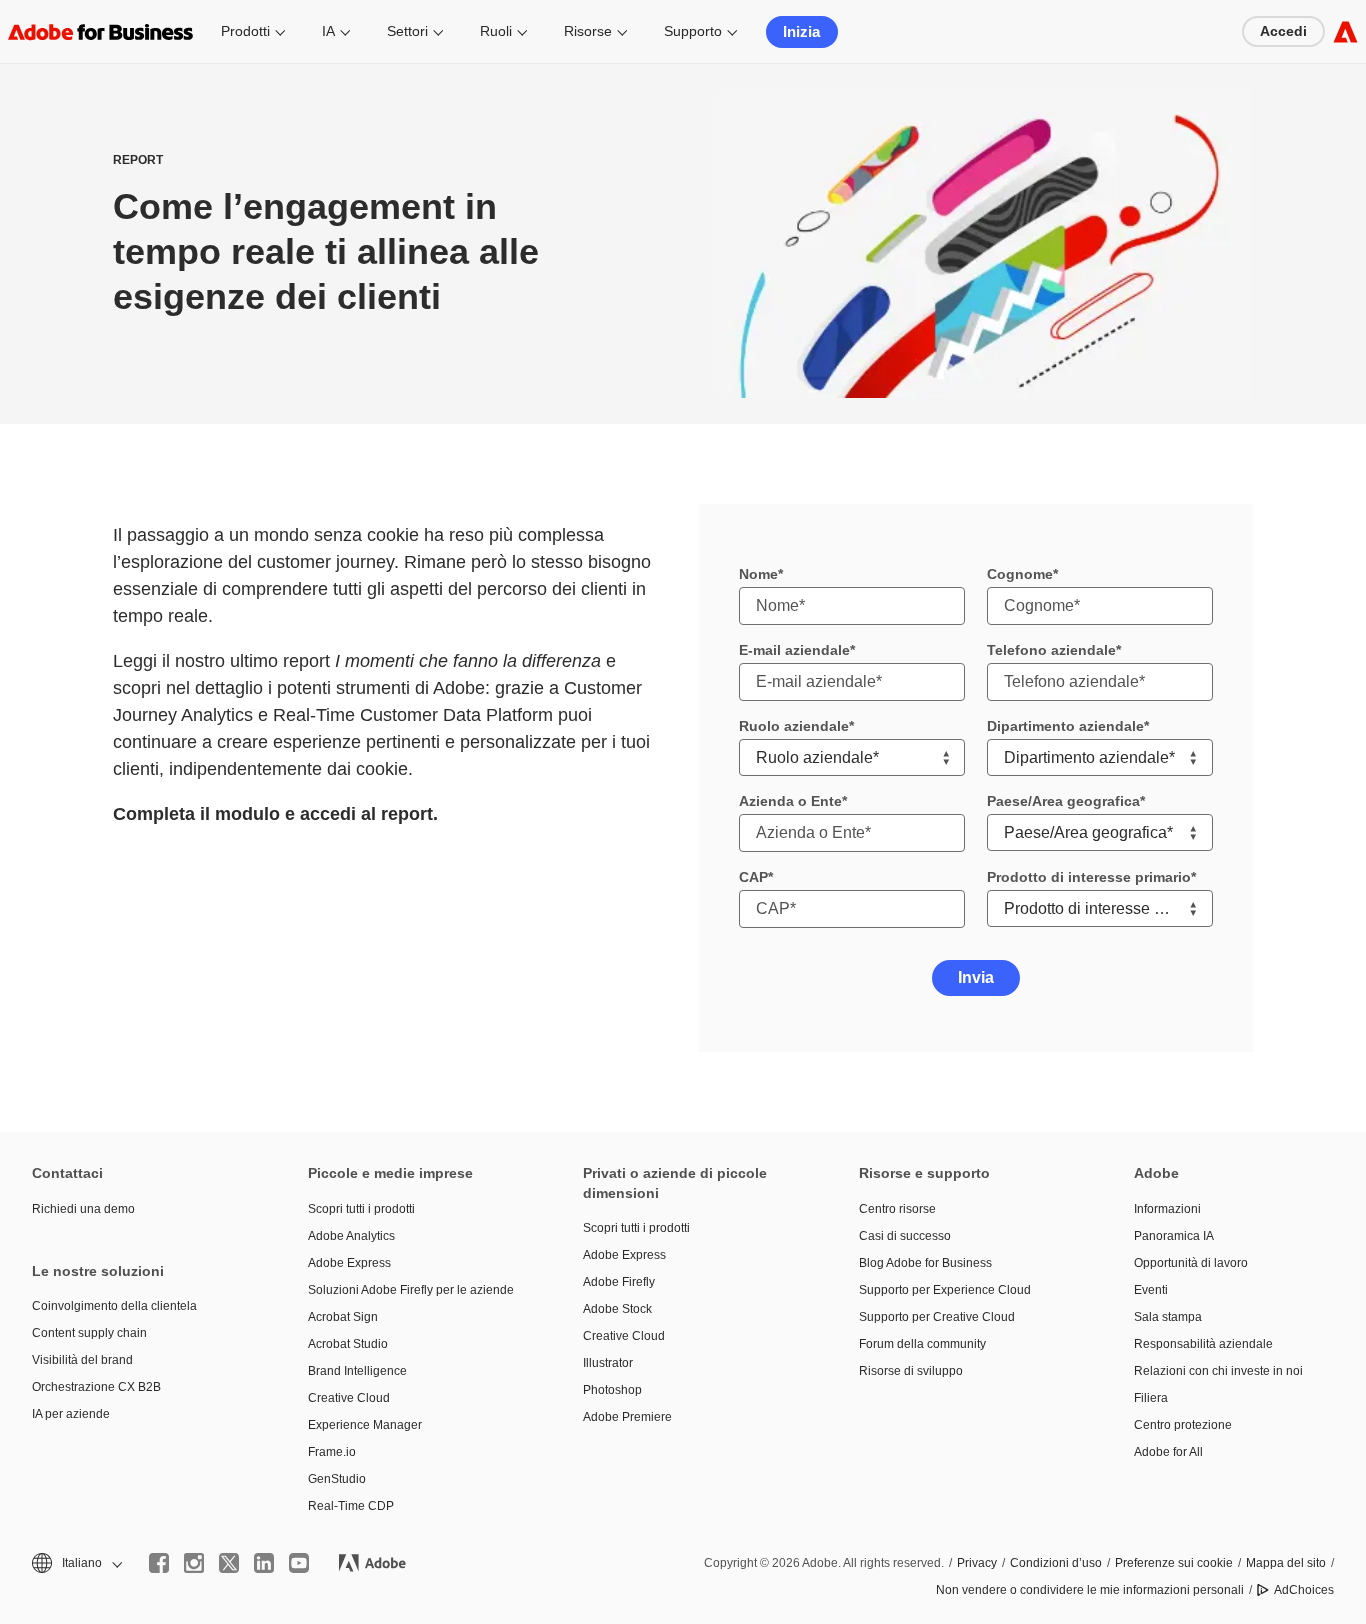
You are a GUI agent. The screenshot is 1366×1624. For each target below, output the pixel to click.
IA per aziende (71, 1414)
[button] (75, 1563)
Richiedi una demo (83, 1209)
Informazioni (1167, 1209)
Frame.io (332, 1452)
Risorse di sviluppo (911, 1371)
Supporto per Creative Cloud (937, 1317)
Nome (758, 574)
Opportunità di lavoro (1191, 1263)
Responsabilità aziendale (1203, 1344)
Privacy (977, 1563)
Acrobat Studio (348, 1344)
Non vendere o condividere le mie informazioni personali (1090, 1590)
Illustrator (608, 1363)
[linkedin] (264, 1563)
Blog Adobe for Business (925, 1263)
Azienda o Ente (790, 801)
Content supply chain (89, 1333)
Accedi (1283, 31)
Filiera (1151, 1398)
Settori (407, 31)
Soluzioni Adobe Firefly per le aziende (411, 1290)
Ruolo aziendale (794, 726)
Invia (976, 977)
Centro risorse (897, 1209)
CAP (753, 877)
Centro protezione (1183, 1425)
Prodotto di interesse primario (1089, 877)
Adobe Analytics (351, 1236)
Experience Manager (365, 1425)
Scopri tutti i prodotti (361, 1209)
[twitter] (229, 1563)
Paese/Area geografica (1063, 801)
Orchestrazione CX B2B (96, 1387)
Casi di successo (905, 1236)
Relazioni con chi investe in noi (1218, 1371)
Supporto (693, 31)
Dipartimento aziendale (1065, 726)
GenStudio (337, 1479)
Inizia (801, 31)
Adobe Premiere (627, 1417)
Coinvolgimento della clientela (114, 1306)
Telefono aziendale (1051, 650)
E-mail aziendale (794, 650)
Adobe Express (349, 1263)
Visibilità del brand (82, 1360)
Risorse (588, 31)
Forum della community (922, 1344)
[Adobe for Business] (1345, 31)
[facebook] (159, 1563)
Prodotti (245, 31)
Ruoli (496, 31)
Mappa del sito (1286, 1563)
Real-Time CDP (351, 1506)
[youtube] (299, 1563)
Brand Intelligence (357, 1371)
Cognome (1020, 574)
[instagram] (194, 1563)
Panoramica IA (1174, 1236)
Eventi (1151, 1290)
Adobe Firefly (619, 1282)
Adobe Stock (617, 1309)
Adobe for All (1168, 1452)
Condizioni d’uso (1056, 1563)
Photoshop (612, 1390)
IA (328, 31)
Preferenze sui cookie (1174, 1563)
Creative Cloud (349, 1398)
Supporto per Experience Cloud (945, 1290)
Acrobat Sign (343, 1317)
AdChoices (1304, 1590)
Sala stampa (1168, 1317)
